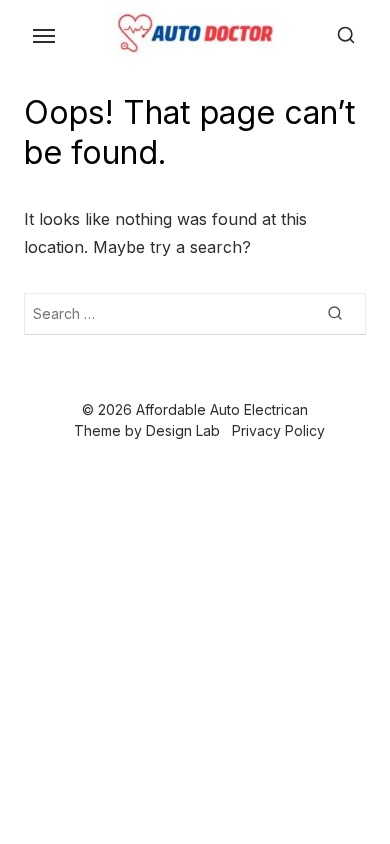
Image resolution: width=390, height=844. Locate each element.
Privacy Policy (278, 430)
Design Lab (183, 430)
